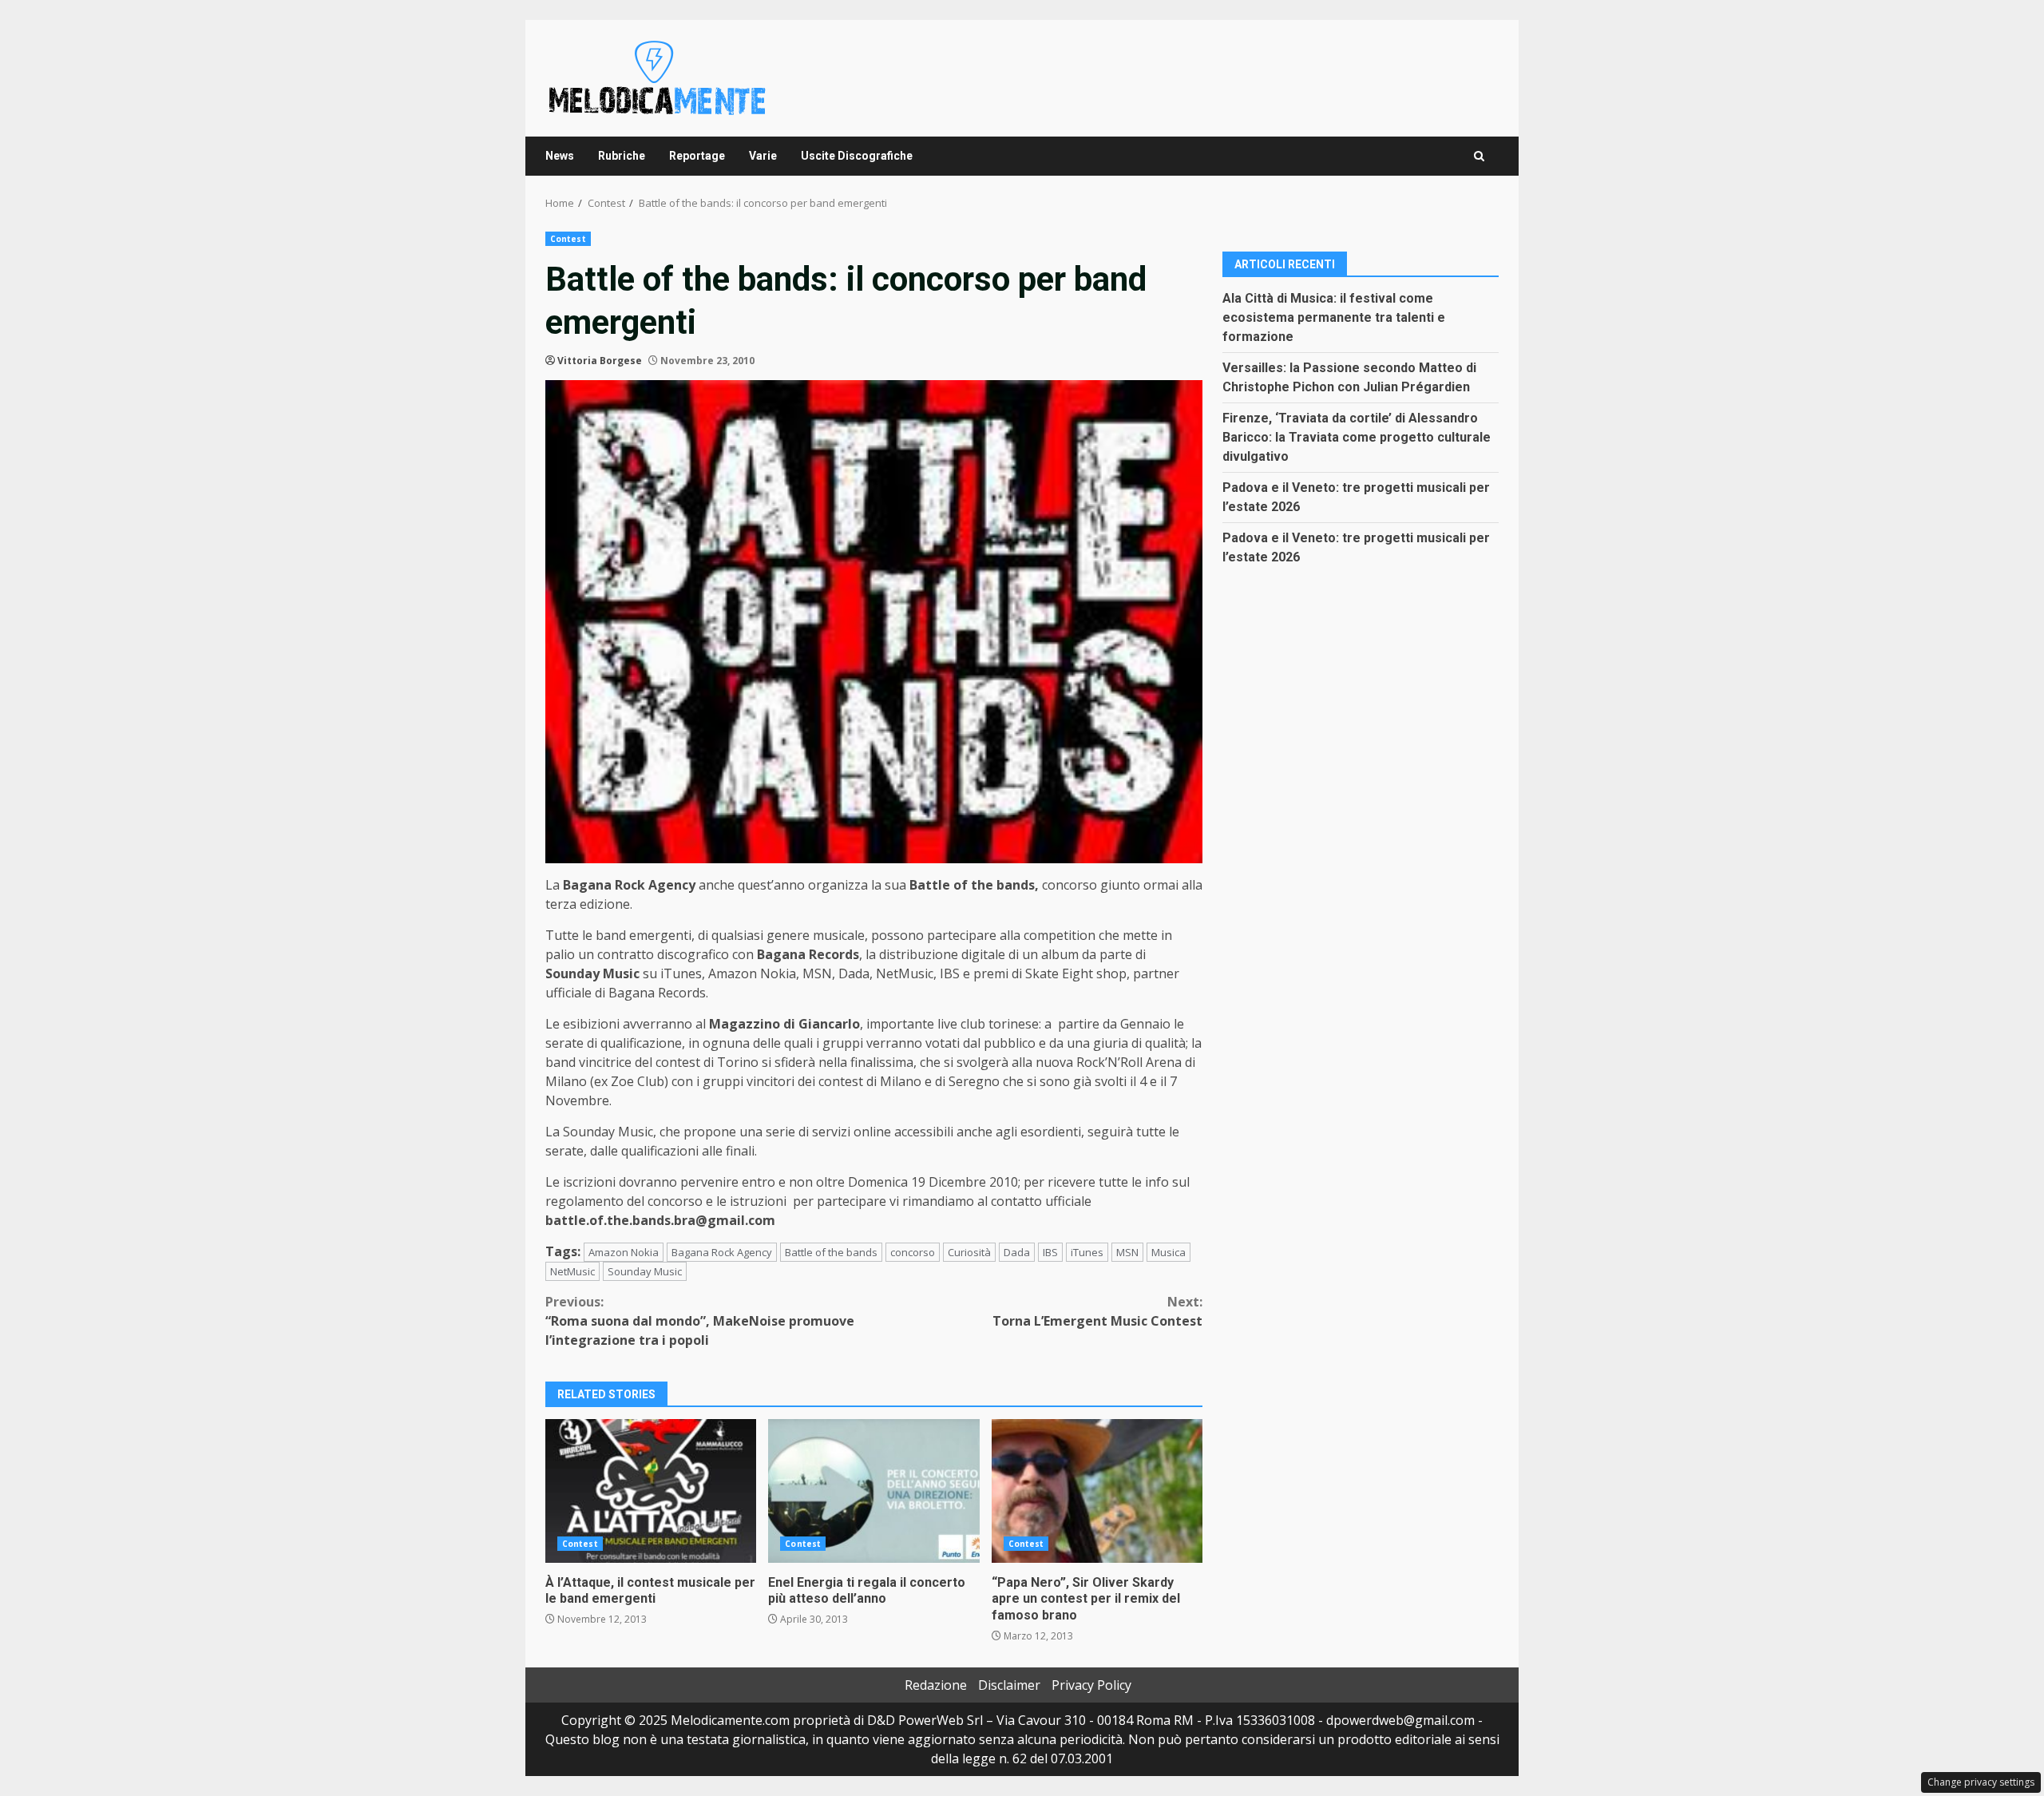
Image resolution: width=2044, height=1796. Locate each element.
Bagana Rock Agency (722, 1252)
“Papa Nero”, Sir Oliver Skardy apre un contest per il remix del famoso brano (1097, 1491)
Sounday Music (645, 1271)
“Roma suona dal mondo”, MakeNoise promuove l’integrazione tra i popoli (700, 1321)
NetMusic (572, 1271)
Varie (763, 156)
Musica (1169, 1252)
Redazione (936, 1685)
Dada (1017, 1252)
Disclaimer (1009, 1685)
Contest (568, 239)
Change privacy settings (1981, 1782)
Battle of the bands (831, 1252)
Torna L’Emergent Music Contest (1097, 1311)
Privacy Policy (1091, 1685)
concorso (913, 1252)
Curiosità (969, 1252)
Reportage (697, 156)
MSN (1127, 1252)
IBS (1050, 1252)
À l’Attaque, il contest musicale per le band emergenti (651, 1491)
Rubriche (622, 156)
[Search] (1479, 156)
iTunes (1087, 1252)
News (560, 156)
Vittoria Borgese (600, 361)
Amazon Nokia (624, 1252)
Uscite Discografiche (857, 156)
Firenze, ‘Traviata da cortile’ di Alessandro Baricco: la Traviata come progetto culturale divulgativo (1357, 436)
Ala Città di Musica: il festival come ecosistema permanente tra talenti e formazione (1334, 317)
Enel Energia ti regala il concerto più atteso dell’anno (873, 1491)
